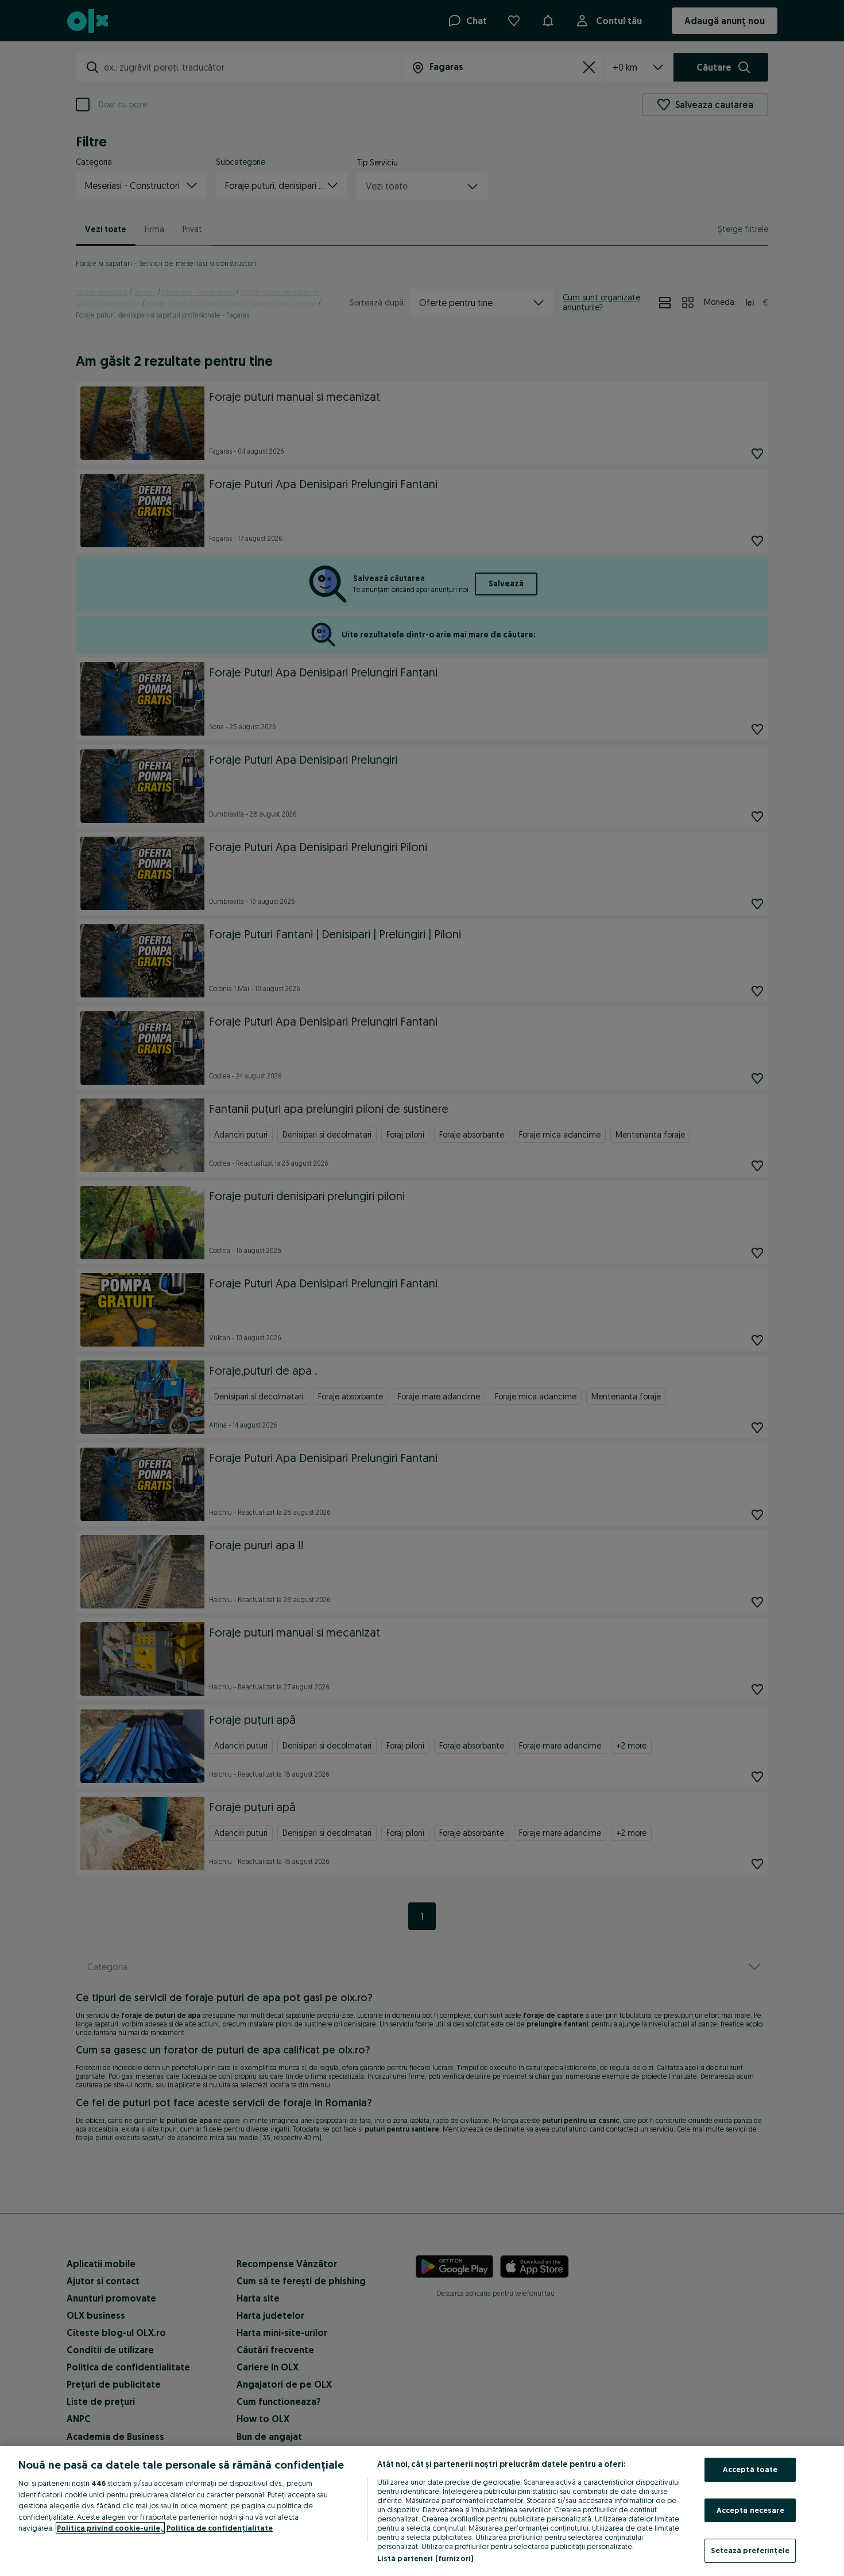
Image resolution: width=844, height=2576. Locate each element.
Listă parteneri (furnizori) (425, 2558)
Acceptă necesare (750, 2510)
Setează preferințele (750, 2550)
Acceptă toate (750, 2469)
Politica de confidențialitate (220, 2528)
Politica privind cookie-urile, (110, 2528)
